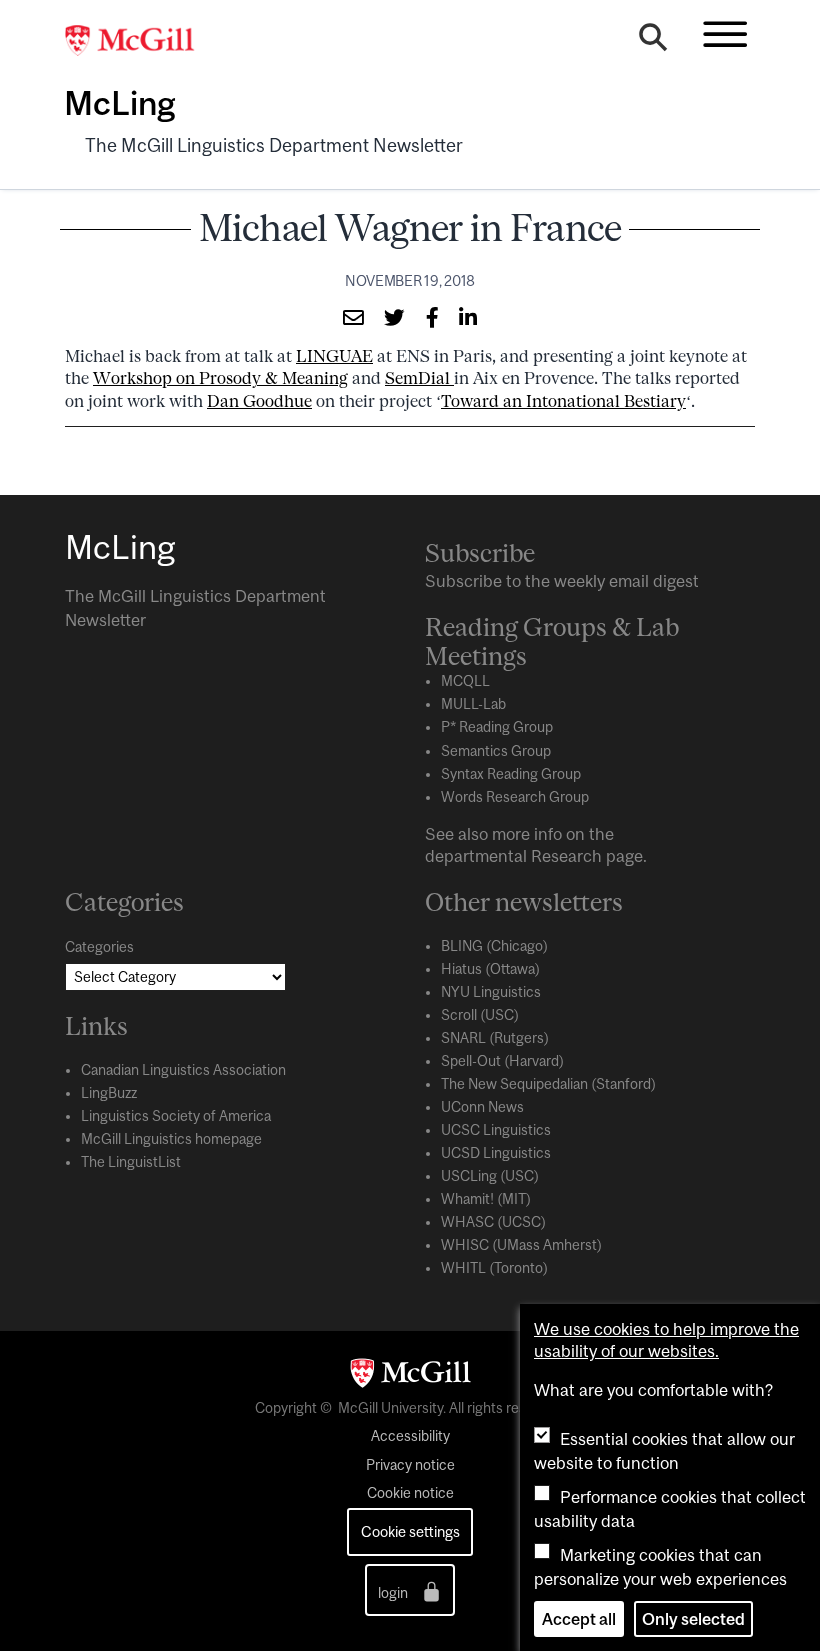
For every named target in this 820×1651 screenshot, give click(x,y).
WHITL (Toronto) (494, 1268)
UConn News (482, 1107)
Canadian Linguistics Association (183, 1070)
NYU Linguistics (491, 992)
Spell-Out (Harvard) (502, 1061)
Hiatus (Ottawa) (490, 969)
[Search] (653, 42)
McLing (119, 103)
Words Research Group (515, 797)
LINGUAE (334, 356)
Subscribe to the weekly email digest (562, 581)
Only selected (693, 1619)
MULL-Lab (473, 704)
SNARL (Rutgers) (495, 1038)
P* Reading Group (497, 727)
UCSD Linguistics (496, 1153)
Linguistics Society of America (176, 1116)
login (394, 1593)
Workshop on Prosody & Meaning (220, 378)
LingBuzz (109, 1093)
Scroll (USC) (480, 1015)
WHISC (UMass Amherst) (521, 1245)
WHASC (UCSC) (493, 1222)
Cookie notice (410, 1493)
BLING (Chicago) (494, 946)
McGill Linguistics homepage (171, 1139)
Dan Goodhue (259, 401)
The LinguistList (131, 1162)
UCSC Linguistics (496, 1130)
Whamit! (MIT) (486, 1199)
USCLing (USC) (490, 1176)
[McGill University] (140, 41)
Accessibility (410, 1436)
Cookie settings (410, 1531)
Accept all (579, 1619)
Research (566, 856)
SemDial (419, 378)
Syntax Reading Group (511, 774)
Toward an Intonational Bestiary (563, 401)
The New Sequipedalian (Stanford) (548, 1084)
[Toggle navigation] (725, 34)
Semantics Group (496, 751)
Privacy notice (410, 1465)
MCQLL (465, 681)
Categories (99, 947)
